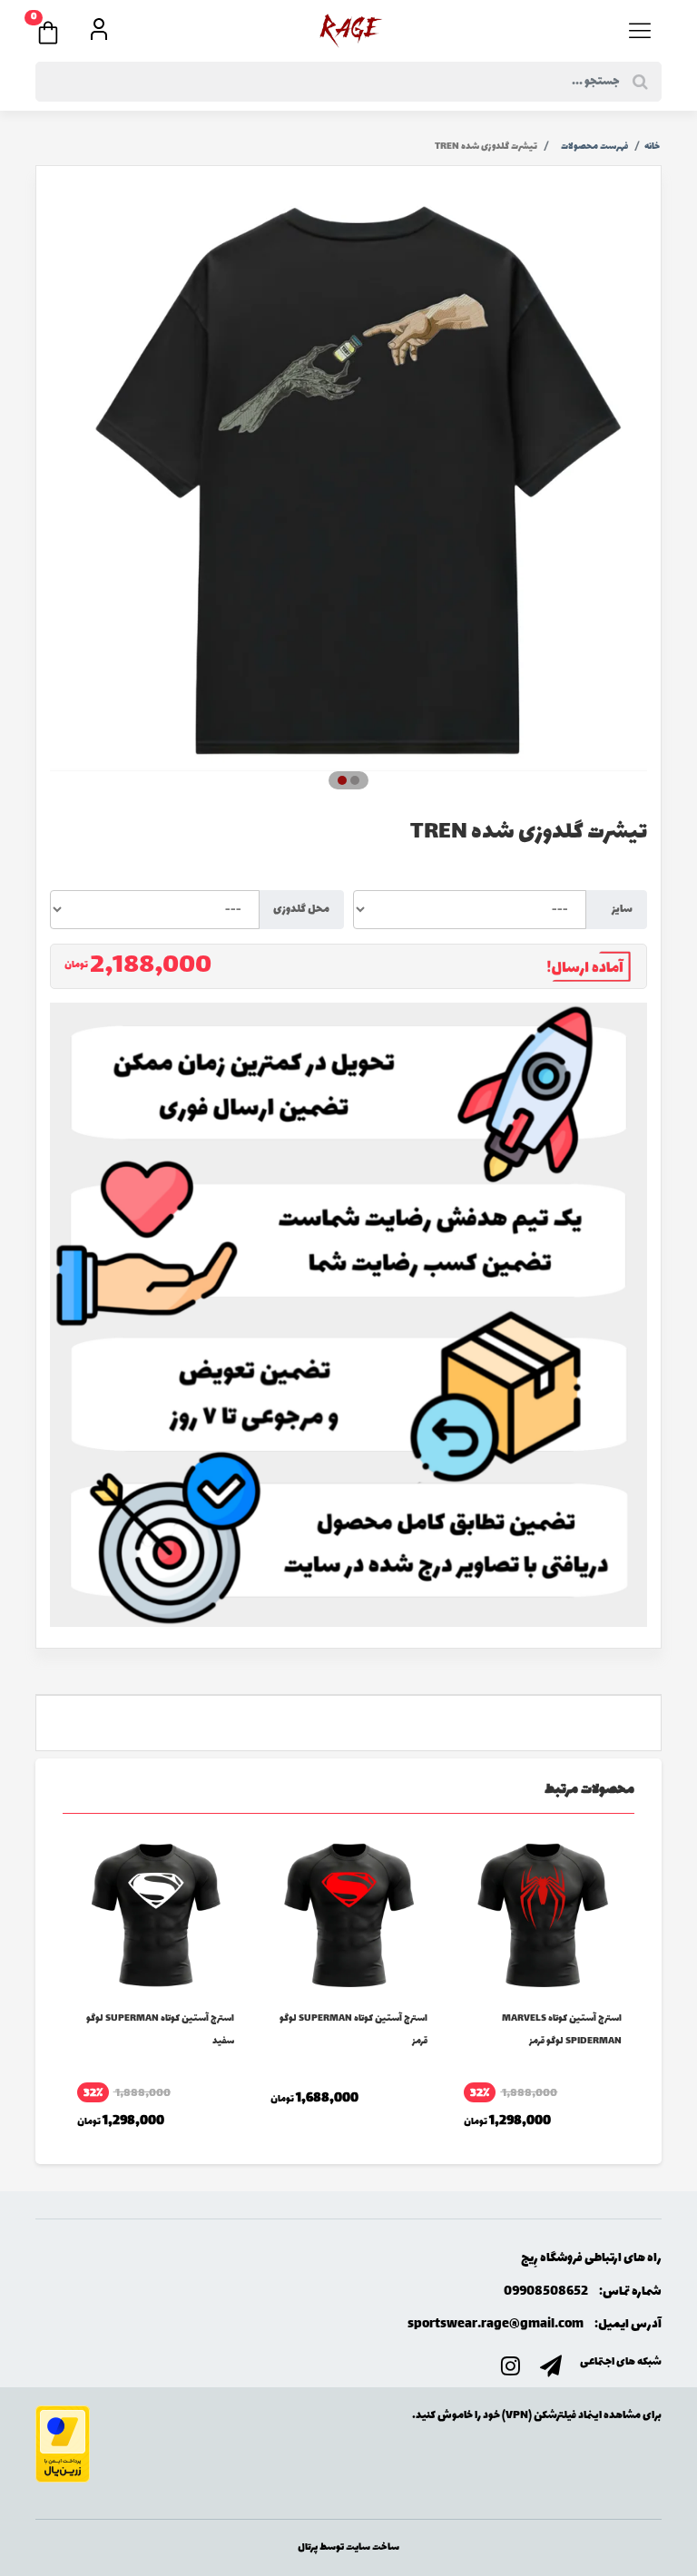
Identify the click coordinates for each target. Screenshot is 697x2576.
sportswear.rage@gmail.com (496, 2324)
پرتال (308, 2547)
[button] (57, 27)
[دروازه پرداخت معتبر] (63, 2443)
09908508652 (546, 2292)
